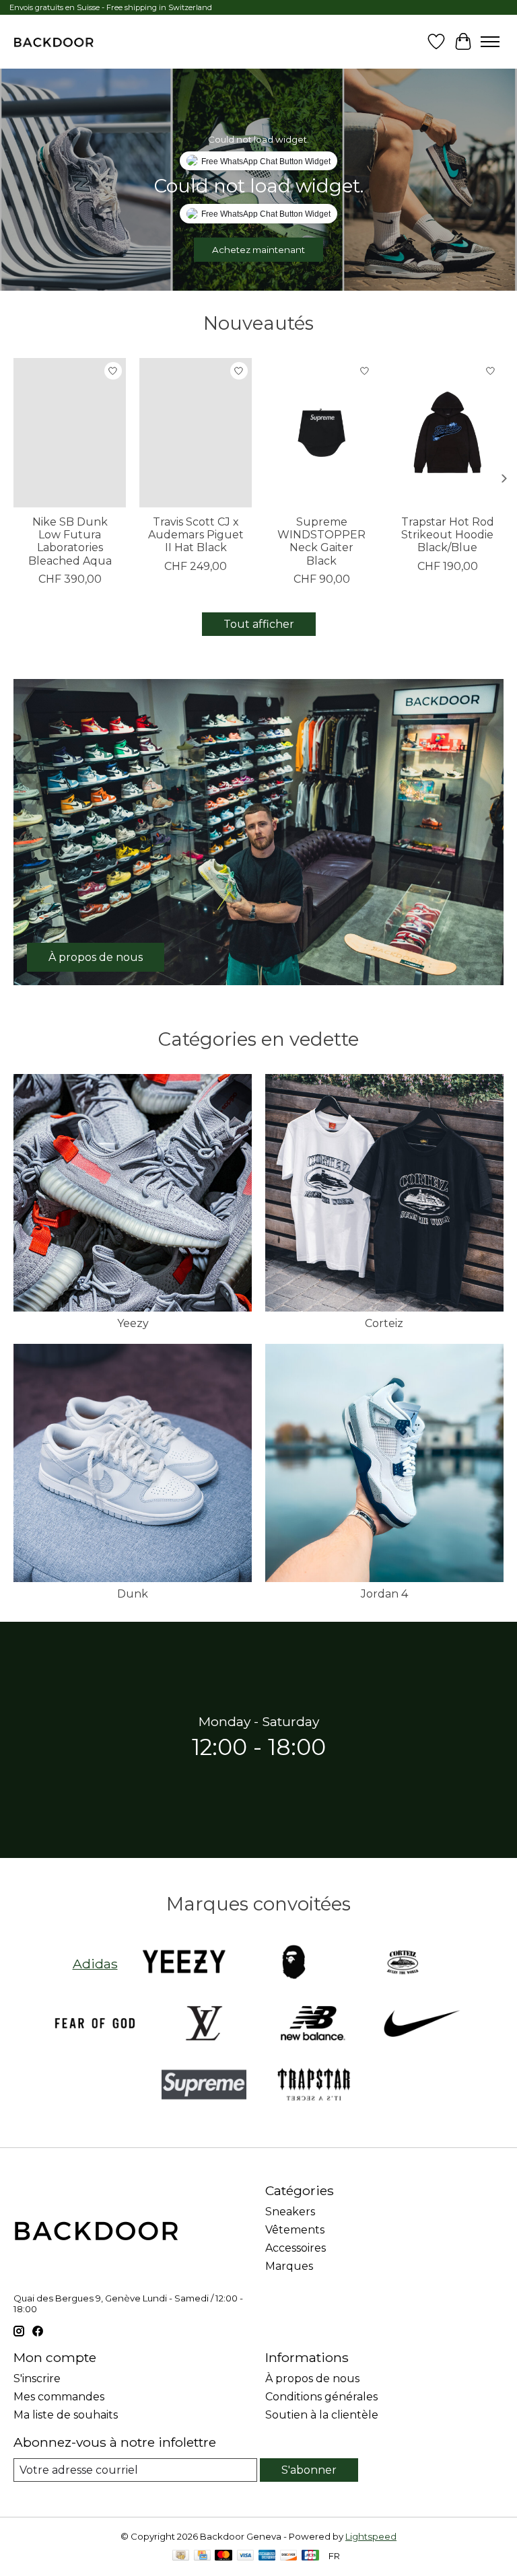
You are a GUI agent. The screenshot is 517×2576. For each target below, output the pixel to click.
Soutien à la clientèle (322, 2415)
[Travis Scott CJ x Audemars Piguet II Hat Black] (196, 433)
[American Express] (267, 2556)
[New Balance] (313, 2025)
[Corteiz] (403, 1963)
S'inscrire (37, 2378)
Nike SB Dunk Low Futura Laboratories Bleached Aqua (70, 541)
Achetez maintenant (258, 250)
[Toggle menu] (490, 42)
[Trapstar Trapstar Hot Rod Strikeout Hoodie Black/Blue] (447, 433)
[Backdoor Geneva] (54, 42)
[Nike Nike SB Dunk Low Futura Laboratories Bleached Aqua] (70, 433)
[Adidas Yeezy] (184, 1963)
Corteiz (384, 1323)
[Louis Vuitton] (204, 2025)
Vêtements (295, 2230)
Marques (289, 2266)
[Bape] (294, 1963)
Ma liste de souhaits (66, 2415)
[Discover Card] (289, 2556)
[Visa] (246, 2556)
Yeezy (133, 1323)
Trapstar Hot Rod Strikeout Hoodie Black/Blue (448, 535)
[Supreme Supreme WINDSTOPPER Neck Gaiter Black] (321, 433)
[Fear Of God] (95, 2025)
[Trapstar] (313, 2086)
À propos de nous (312, 2378)
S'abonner (309, 2470)
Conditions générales (321, 2397)
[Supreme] (204, 2086)
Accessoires (296, 2248)
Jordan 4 (384, 1594)
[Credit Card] (202, 2556)
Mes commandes (59, 2397)
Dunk (133, 1594)
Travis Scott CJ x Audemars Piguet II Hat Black (196, 535)
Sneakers (290, 2212)
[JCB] (310, 2556)
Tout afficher (259, 624)
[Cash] (181, 2556)
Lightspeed (371, 2536)
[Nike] (422, 2025)
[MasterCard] (223, 2556)
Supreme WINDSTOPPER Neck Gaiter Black (321, 541)
